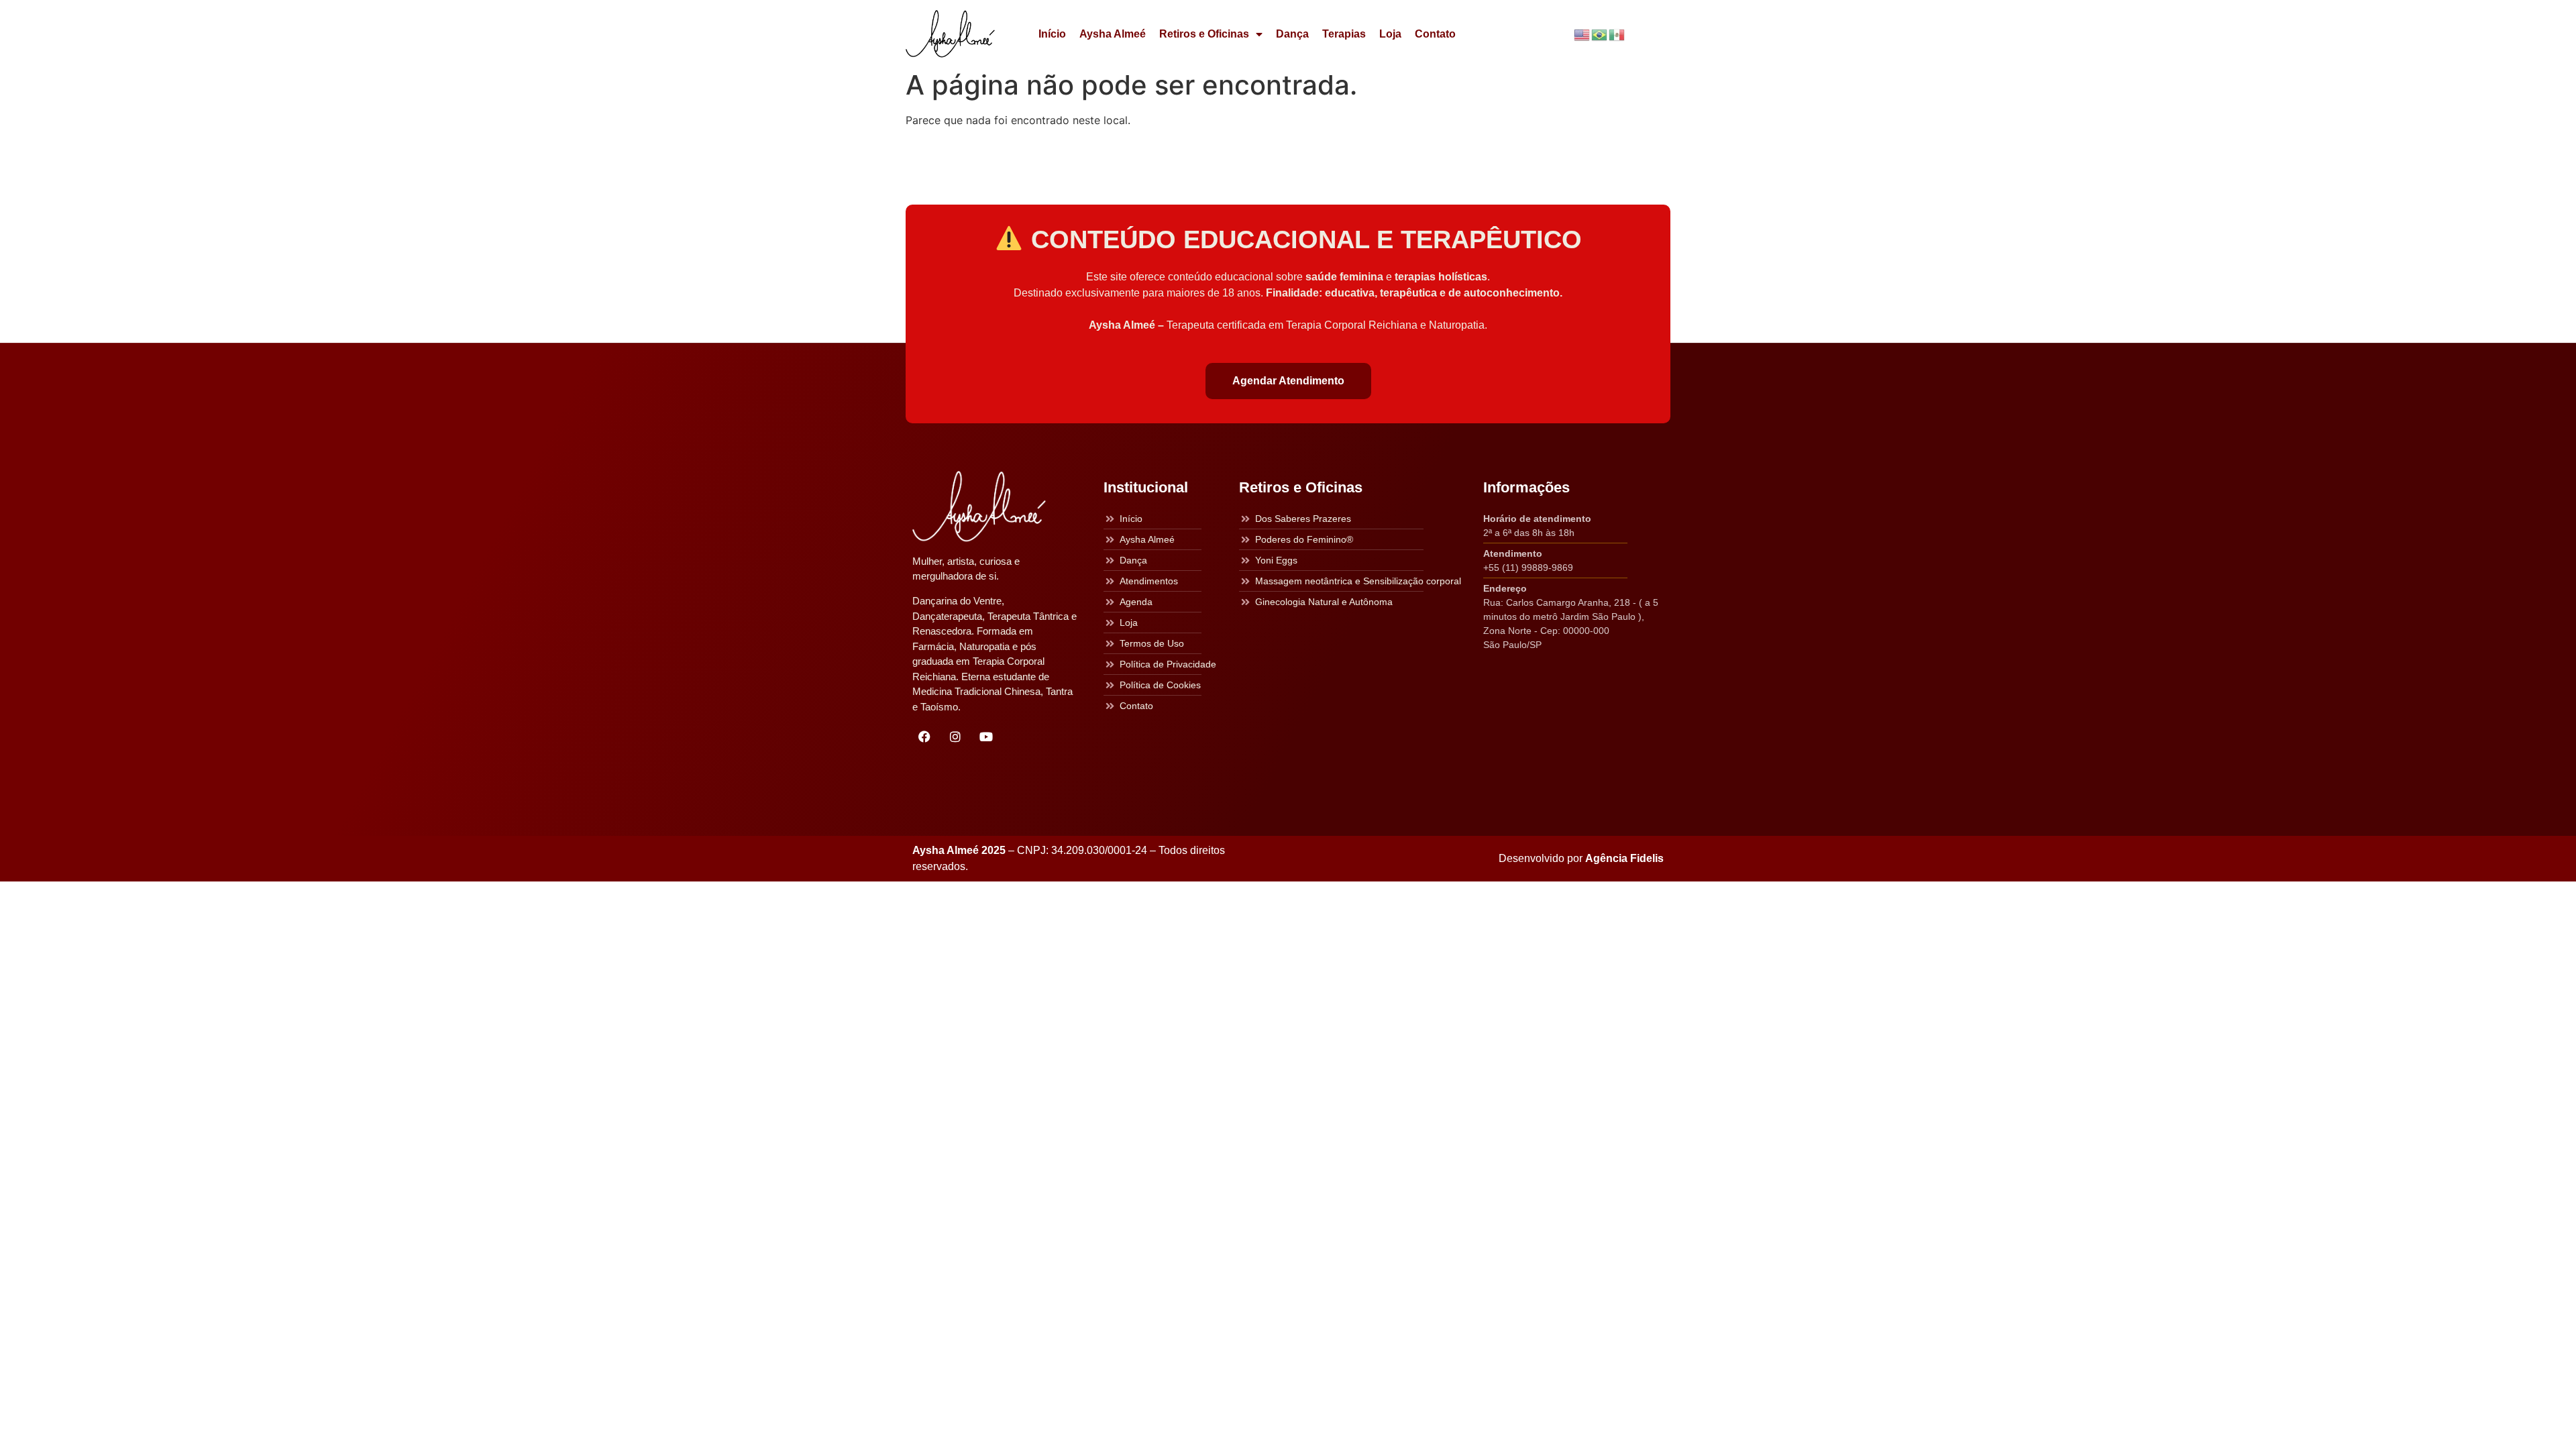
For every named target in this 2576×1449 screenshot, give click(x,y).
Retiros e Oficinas (1204, 34)
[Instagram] (955, 737)
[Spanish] (1617, 34)
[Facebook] (924, 737)
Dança (1292, 34)
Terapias (1344, 34)
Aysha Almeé (1113, 34)
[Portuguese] (1600, 34)
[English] (1582, 34)
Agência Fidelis (1624, 858)
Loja (1390, 34)
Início (1052, 34)
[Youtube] (986, 737)
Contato (1435, 34)
